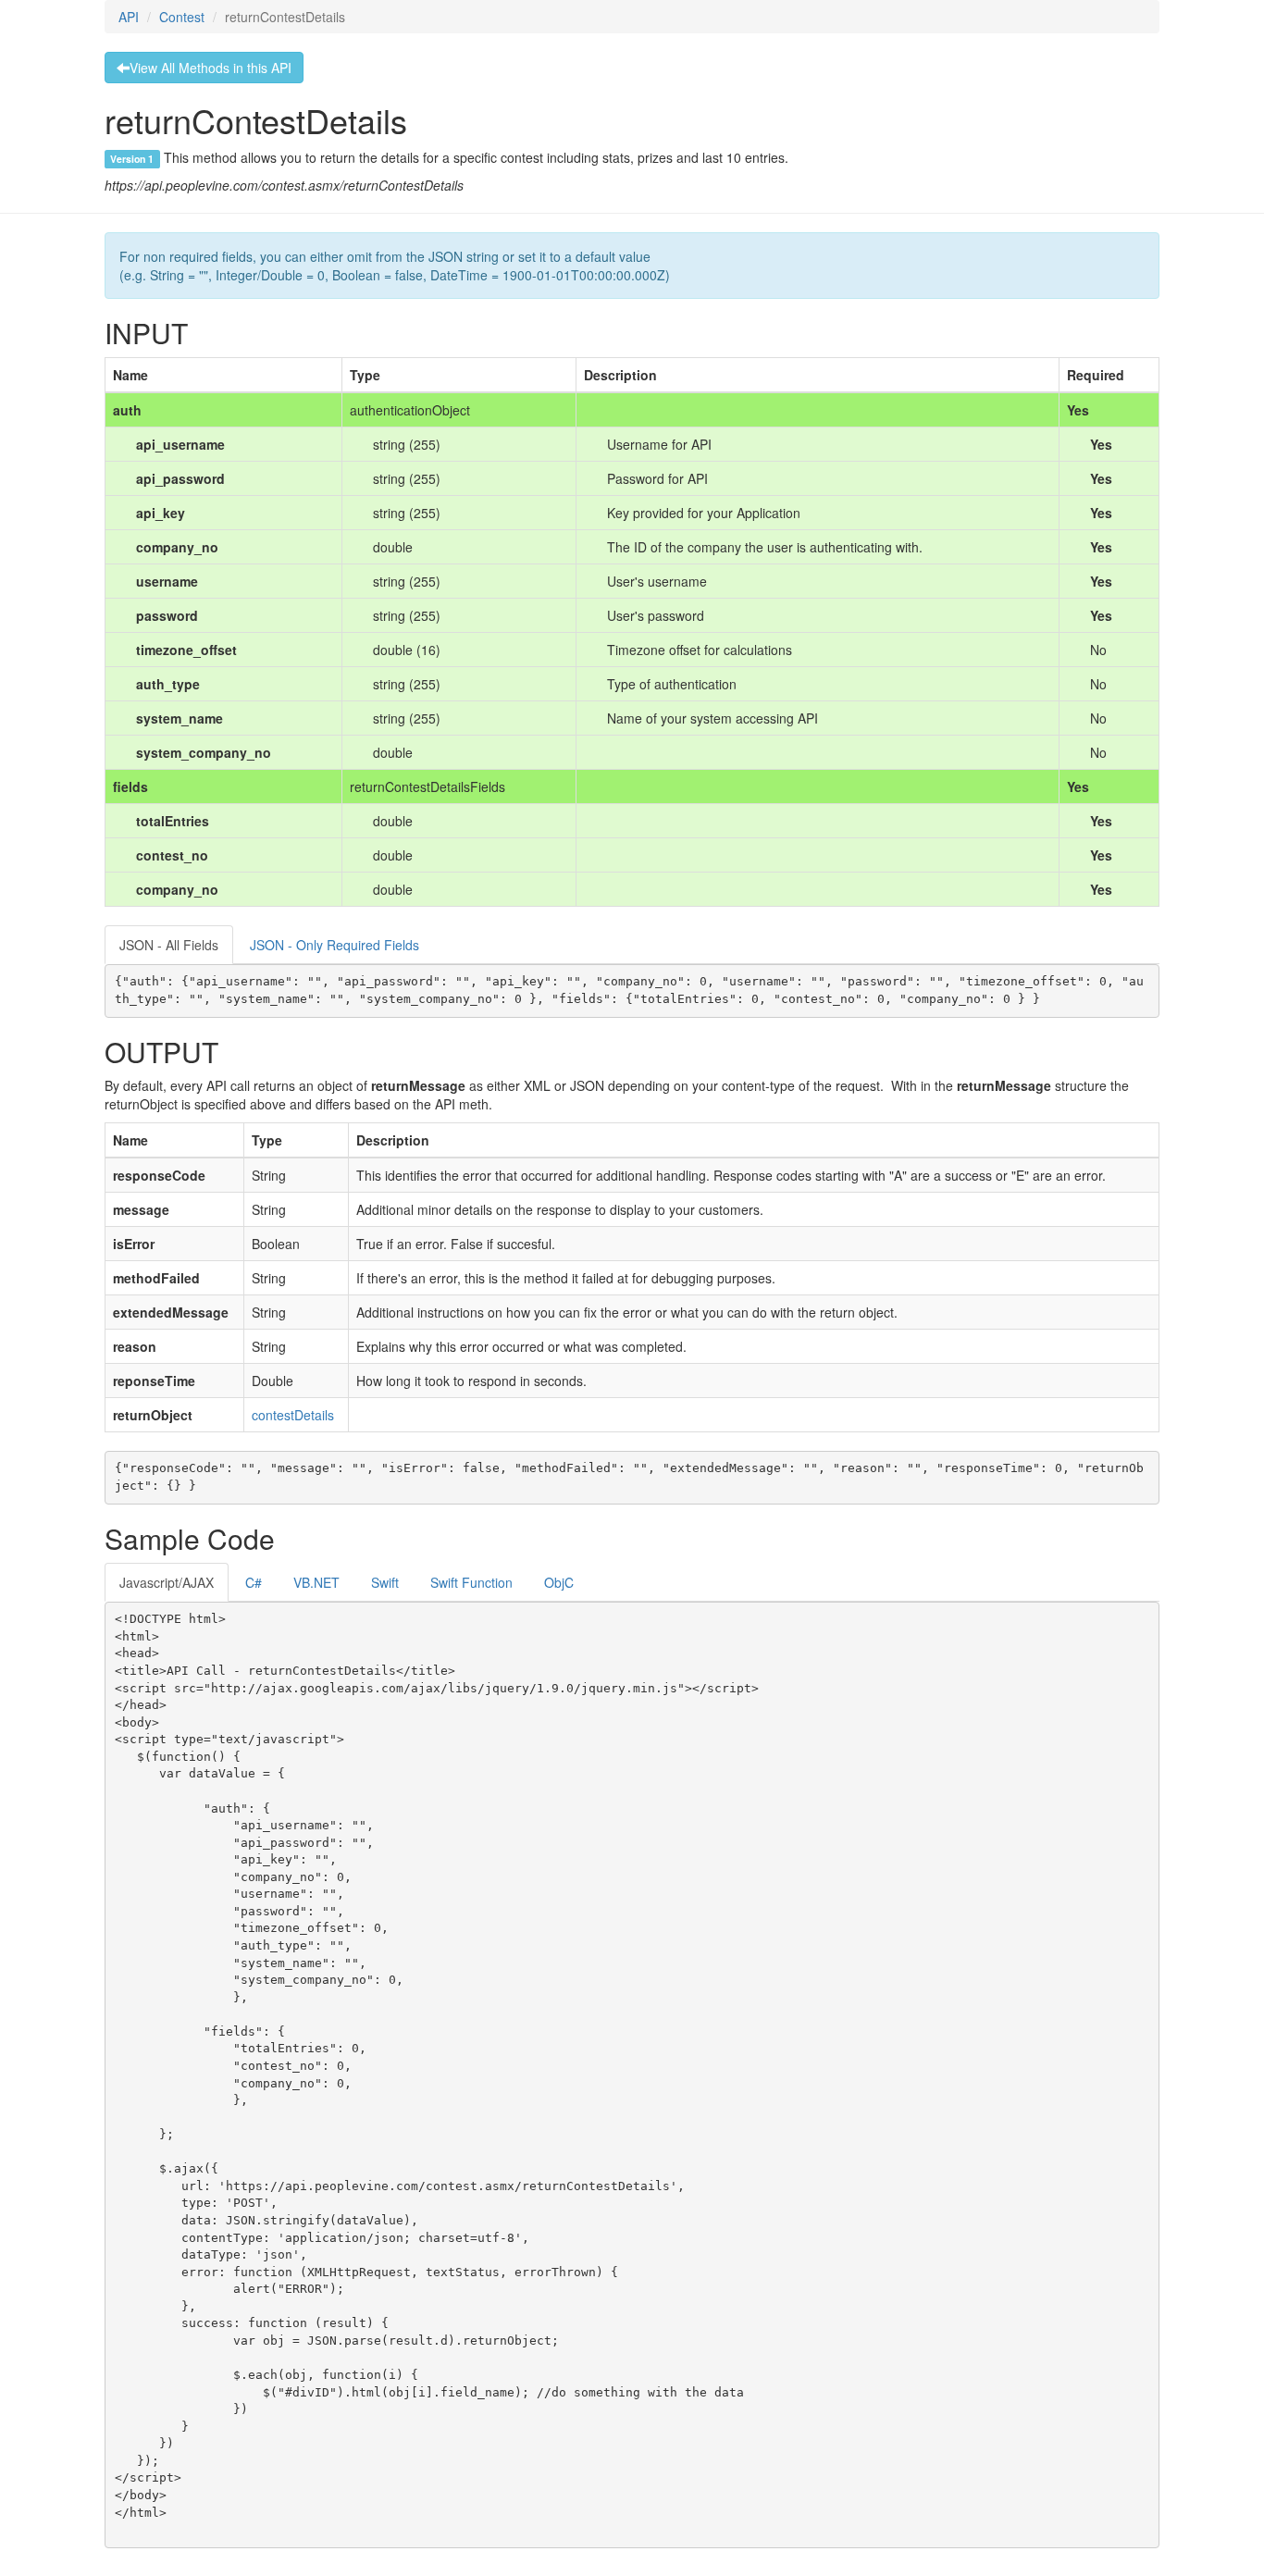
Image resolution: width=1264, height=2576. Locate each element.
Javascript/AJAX (167, 1582)
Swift (385, 1582)
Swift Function (471, 1582)
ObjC (559, 1582)
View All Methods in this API (211, 68)
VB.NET (316, 1582)
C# (254, 1582)
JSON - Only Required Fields (335, 945)
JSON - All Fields (169, 945)
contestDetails (293, 1415)
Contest (182, 17)
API (129, 17)
